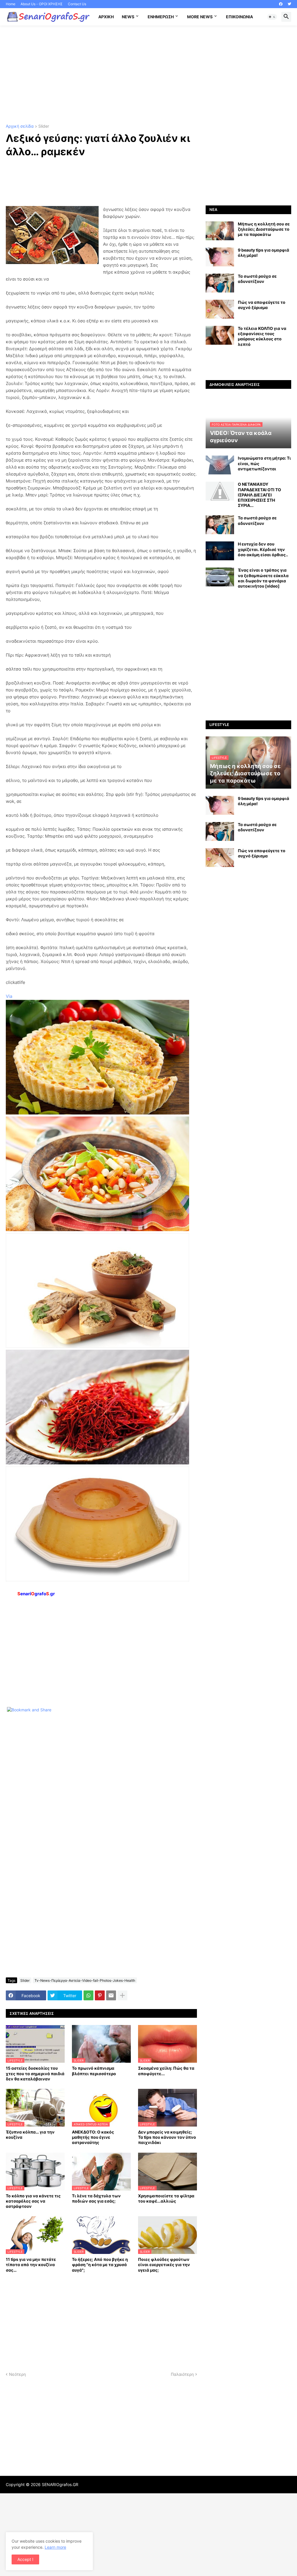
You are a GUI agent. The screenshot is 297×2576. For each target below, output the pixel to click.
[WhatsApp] (88, 1995)
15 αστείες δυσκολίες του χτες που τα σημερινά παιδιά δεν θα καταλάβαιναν (35, 2073)
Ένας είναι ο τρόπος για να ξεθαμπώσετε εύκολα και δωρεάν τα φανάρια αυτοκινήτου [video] (263, 578)
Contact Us (77, 4)
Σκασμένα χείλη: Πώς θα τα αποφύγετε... (166, 2071)
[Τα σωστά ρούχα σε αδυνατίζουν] (220, 283)
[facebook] (281, 4)
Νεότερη (17, 2374)
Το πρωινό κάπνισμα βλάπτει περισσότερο (94, 2071)
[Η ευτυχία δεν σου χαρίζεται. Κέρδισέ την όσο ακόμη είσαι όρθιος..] (220, 551)
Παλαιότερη (182, 2374)
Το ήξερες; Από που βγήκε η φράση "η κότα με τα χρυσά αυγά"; (100, 2265)
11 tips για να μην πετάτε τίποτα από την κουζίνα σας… (31, 2265)
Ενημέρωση (161, 17)
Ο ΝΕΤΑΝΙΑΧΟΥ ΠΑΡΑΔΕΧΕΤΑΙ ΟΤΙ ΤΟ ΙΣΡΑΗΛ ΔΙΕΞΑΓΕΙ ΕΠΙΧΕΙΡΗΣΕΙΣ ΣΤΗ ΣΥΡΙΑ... (259, 495)
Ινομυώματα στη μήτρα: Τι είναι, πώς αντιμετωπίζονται (264, 463)
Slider (44, 126)
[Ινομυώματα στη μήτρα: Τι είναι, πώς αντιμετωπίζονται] (220, 465)
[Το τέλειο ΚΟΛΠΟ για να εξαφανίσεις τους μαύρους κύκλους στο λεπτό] (220, 335)
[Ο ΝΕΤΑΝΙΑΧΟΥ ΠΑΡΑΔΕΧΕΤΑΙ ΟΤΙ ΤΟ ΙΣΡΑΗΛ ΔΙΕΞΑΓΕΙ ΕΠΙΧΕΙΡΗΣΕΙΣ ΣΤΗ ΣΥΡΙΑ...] (220, 491)
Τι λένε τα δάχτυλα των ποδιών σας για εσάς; (96, 2198)
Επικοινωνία (239, 17)
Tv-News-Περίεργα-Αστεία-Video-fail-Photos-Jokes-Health (85, 1980)
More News (200, 17)
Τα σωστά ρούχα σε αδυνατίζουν (257, 279)
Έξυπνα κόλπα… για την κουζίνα (30, 2135)
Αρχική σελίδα (20, 126)
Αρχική (106, 17)
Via (9, 996)
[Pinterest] (100, 1995)
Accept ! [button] (25, 2559)
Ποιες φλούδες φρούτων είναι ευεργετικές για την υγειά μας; (164, 2265)
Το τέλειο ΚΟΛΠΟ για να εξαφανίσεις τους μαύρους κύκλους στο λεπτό (262, 336)
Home (11, 4)
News (128, 17)
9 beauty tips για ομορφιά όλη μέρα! (264, 253)
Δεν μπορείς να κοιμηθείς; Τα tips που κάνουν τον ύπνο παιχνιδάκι (167, 2137)
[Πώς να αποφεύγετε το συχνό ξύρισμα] (220, 309)
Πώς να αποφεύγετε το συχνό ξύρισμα (262, 305)
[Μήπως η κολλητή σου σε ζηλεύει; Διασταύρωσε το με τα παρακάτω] (220, 231)
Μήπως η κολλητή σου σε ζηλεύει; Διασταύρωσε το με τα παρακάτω (264, 229)
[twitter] (289, 4)
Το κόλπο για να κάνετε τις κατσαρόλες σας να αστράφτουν (33, 2201)
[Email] (111, 1995)
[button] (272, 17)
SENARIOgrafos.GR (60, 2484)
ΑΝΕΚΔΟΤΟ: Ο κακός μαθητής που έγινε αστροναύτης (93, 2137)
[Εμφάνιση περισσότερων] (122, 1995)
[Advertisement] (148, 75)
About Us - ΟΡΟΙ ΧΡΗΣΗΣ (42, 4)
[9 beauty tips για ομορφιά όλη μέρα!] (220, 257)
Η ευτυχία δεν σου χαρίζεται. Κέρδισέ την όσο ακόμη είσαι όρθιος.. (263, 549)
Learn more (55, 2547)
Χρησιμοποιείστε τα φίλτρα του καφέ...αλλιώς (166, 2198)
